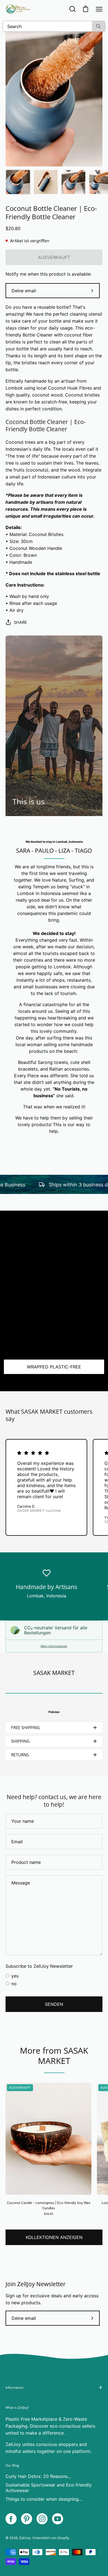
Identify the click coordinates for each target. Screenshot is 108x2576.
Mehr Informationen (54, 1646)
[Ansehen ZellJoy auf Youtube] (58, 2519)
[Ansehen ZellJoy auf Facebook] (11, 2519)
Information (15, 2387)
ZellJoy (25, 2538)
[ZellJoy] (18, 9)
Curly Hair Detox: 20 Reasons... (38, 2476)
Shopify (63, 2538)
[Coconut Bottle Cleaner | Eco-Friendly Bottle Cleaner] (18, 182)
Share (20, 622)
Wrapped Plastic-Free (54, 1367)
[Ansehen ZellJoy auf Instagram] (42, 2519)
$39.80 (49, 2214)
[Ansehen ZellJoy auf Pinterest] (27, 2519)
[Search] (98, 26)
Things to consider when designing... (44, 2499)
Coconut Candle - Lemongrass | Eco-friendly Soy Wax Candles (49, 2205)
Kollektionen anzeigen (54, 2237)
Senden (54, 2004)
